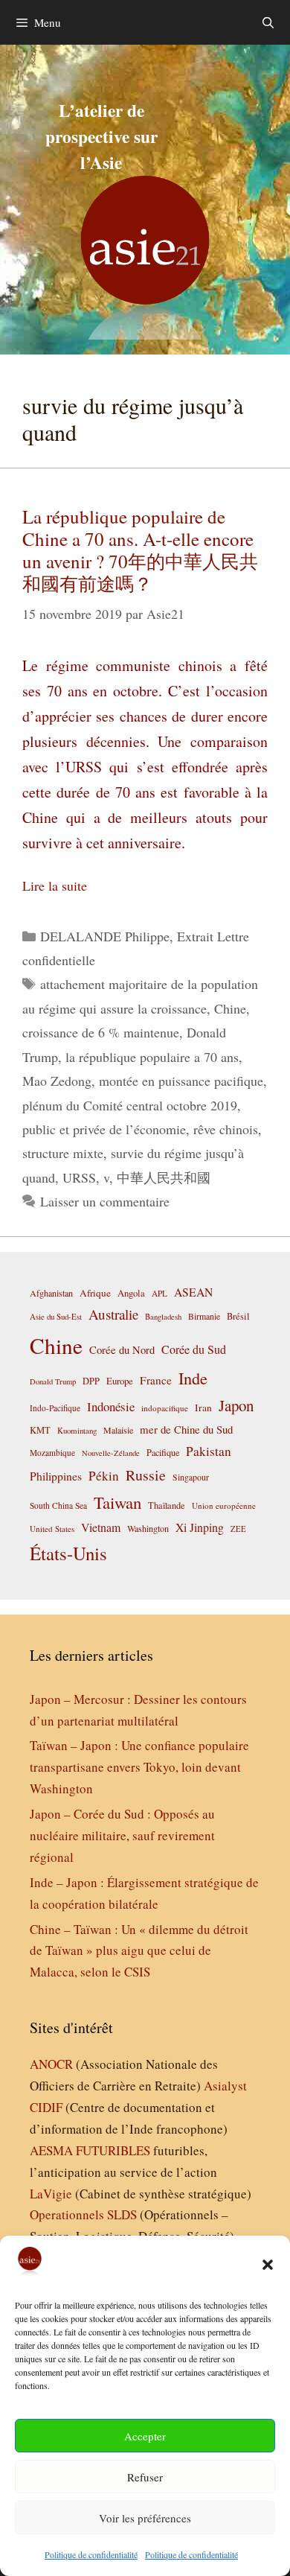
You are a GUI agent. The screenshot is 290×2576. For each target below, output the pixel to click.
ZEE (238, 1529)
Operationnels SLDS (83, 2214)
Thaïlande (167, 1505)
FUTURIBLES (113, 2150)
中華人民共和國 (164, 1177)
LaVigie (51, 2194)
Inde (193, 1378)
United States (52, 1529)
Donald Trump (53, 1381)
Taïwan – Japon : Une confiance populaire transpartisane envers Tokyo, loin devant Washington (139, 1767)
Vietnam (101, 1527)
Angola (131, 1293)
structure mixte (63, 1153)
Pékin (104, 1476)
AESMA (51, 2150)
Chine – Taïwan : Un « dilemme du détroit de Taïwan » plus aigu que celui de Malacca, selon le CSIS (139, 1951)
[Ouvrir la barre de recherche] (268, 22)
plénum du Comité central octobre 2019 (130, 1105)
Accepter (145, 2436)
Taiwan (117, 1502)
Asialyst (225, 2086)
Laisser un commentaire (105, 1201)
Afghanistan (51, 1293)
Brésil (238, 1316)
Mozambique (52, 1453)
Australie (113, 1314)
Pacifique (163, 1452)
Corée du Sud (194, 1349)
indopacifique (165, 1408)
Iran (203, 1408)
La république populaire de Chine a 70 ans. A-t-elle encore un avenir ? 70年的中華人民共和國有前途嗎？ (140, 550)
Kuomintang (77, 1430)
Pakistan (209, 1451)
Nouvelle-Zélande (111, 1453)
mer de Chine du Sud (186, 1429)
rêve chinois (226, 1129)
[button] (268, 2265)
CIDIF (46, 2107)
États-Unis (68, 1553)
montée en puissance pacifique (181, 1081)
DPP (91, 1381)
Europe (120, 1381)
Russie (146, 1475)
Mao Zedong (57, 1081)
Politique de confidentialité (91, 2554)
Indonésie (111, 1406)
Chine (230, 1008)
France (156, 1380)
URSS (79, 1177)
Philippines (56, 1476)
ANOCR (51, 2064)
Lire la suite (55, 885)
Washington (148, 1528)
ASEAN (193, 1292)
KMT (40, 1430)
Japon (236, 1405)
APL (159, 1293)
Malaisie (118, 1430)
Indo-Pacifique (55, 1408)
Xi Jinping (200, 1527)
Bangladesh (163, 1317)
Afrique (95, 1293)
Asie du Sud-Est (56, 1316)
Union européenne (224, 1505)
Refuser (145, 2477)
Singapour (191, 1477)
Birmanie (204, 1316)
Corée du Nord (122, 1350)
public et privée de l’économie (104, 1129)
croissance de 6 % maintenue (101, 1032)
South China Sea (58, 1505)
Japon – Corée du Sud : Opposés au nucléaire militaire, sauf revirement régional (122, 1835)
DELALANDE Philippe (105, 936)
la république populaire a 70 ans (152, 1057)
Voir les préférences (145, 2518)
